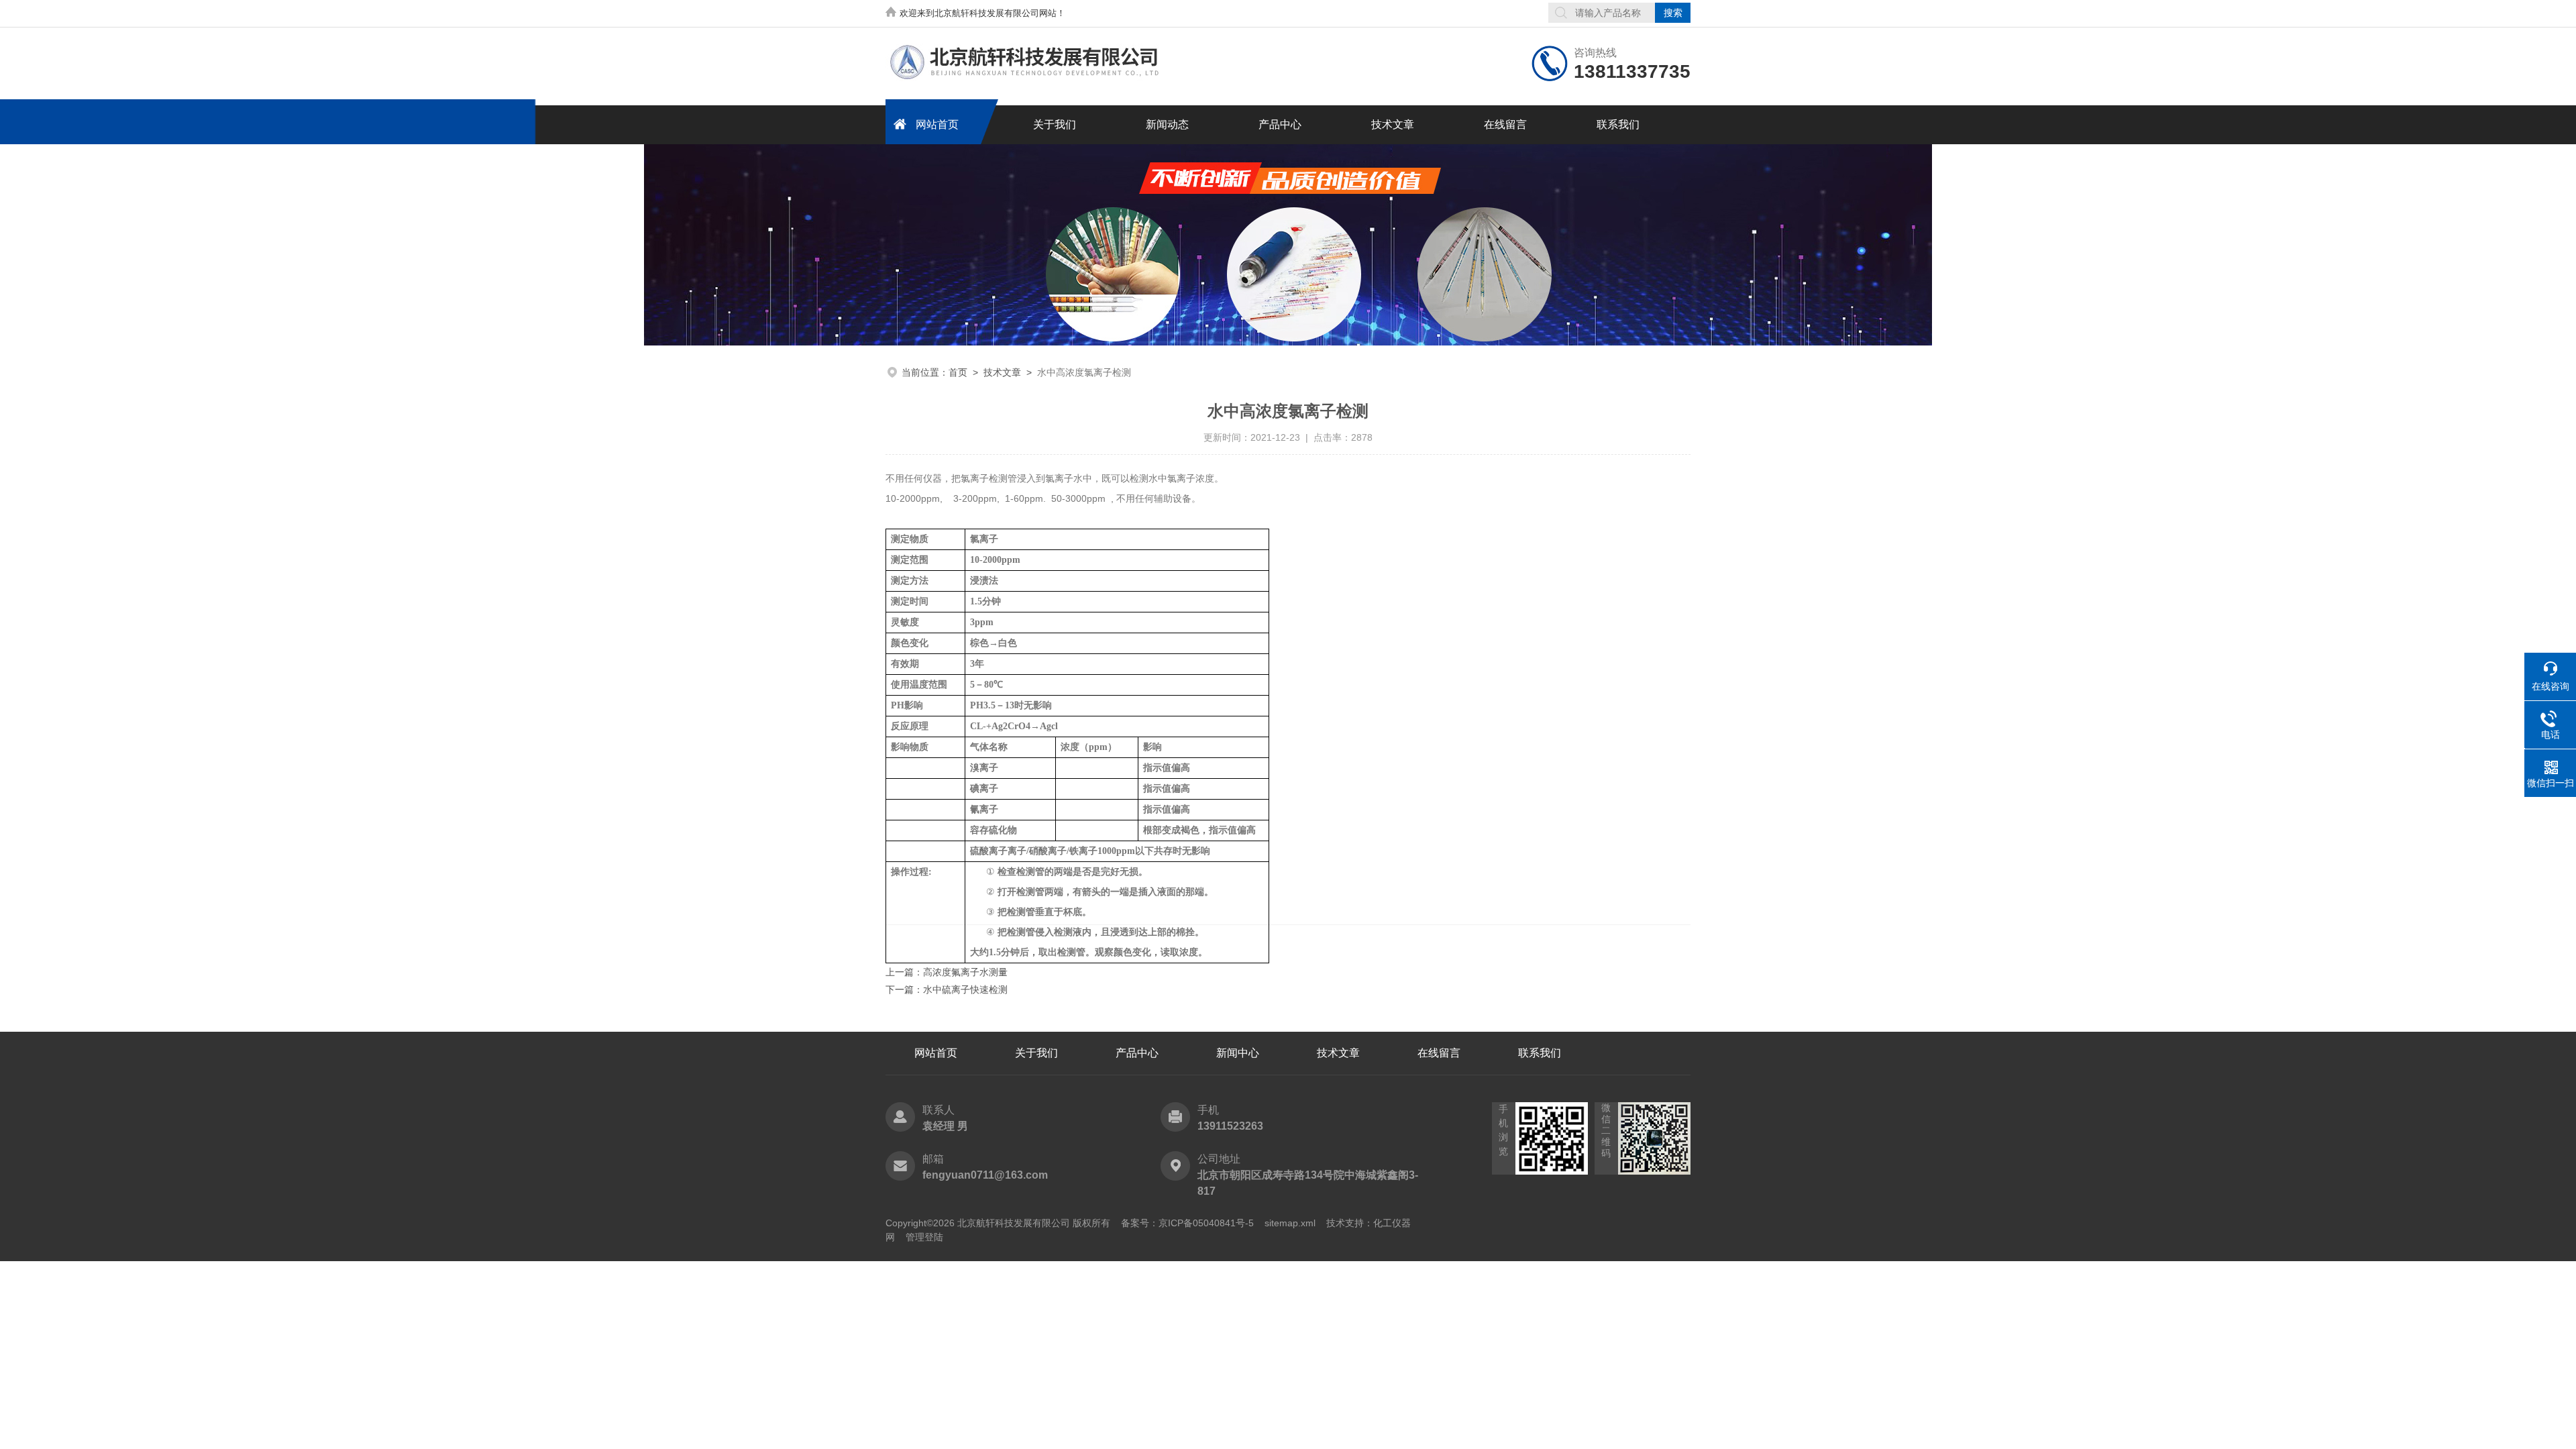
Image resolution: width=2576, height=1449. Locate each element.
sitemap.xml (1290, 1223)
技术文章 (1393, 124)
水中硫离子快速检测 (965, 989)
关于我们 (1055, 124)
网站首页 (937, 124)
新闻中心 (1238, 1053)
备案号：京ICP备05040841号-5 (1187, 1223)
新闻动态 (1167, 124)
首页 (958, 372)
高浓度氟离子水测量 (965, 972)
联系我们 (1618, 124)
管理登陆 (924, 1237)
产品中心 (1280, 124)
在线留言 (1505, 124)
